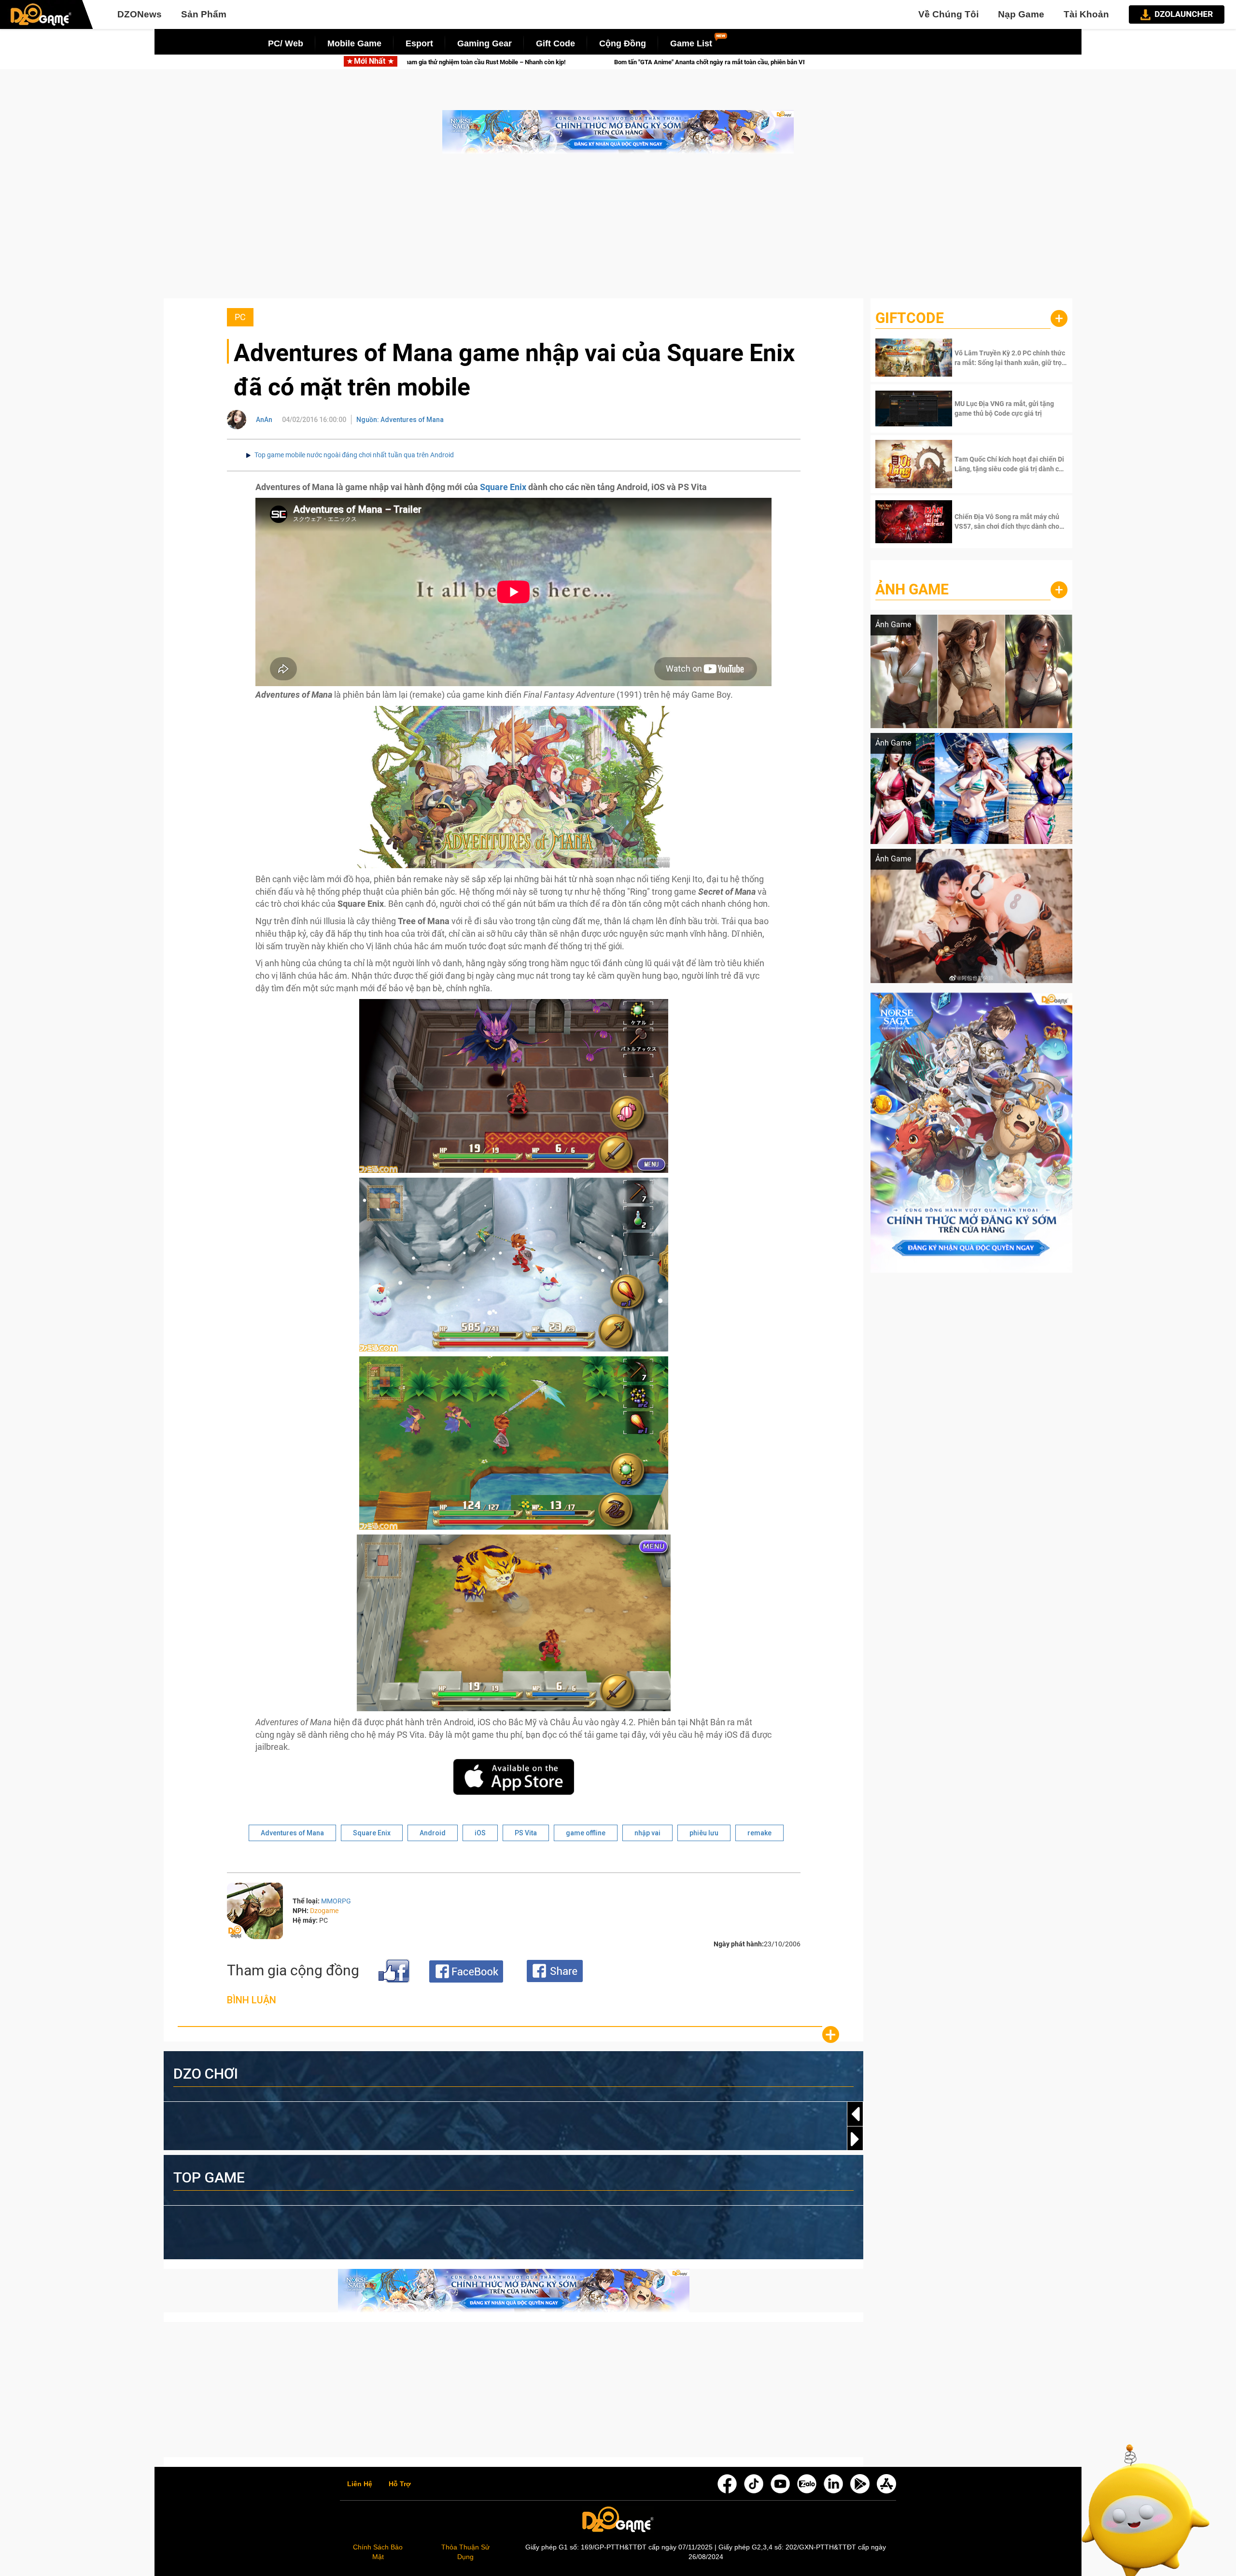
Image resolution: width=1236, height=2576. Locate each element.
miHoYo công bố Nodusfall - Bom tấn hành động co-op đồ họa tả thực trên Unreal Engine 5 (797, 62)
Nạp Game (1021, 14)
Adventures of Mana (292, 1833)
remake (759, 1833)
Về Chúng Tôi (948, 14)
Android (433, 1833)
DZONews (140, 14)
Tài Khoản (1086, 14)
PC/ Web (286, 43)
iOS (480, 1833)
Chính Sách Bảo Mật (378, 2552)
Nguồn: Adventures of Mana (400, 420)
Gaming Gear (485, 43)
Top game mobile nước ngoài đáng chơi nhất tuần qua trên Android (354, 455)
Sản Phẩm (204, 14)
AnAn (264, 420)
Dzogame (324, 1911)
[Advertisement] (618, 231)
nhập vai (647, 1833)
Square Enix (503, 487)
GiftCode (910, 318)
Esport (419, 43)
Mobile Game (354, 43)
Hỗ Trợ (400, 2484)
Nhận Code (1010, 358)
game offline (586, 1833)
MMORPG (336, 1901)
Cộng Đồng (623, 43)
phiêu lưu (704, 1833)
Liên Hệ (360, 2484)
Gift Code (555, 43)
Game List (691, 43)
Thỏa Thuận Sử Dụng (465, 2552)
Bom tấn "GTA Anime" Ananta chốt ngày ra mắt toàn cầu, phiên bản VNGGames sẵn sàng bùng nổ (492, 62)
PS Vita (526, 1833)
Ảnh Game (912, 589)
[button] (855, 2139)
